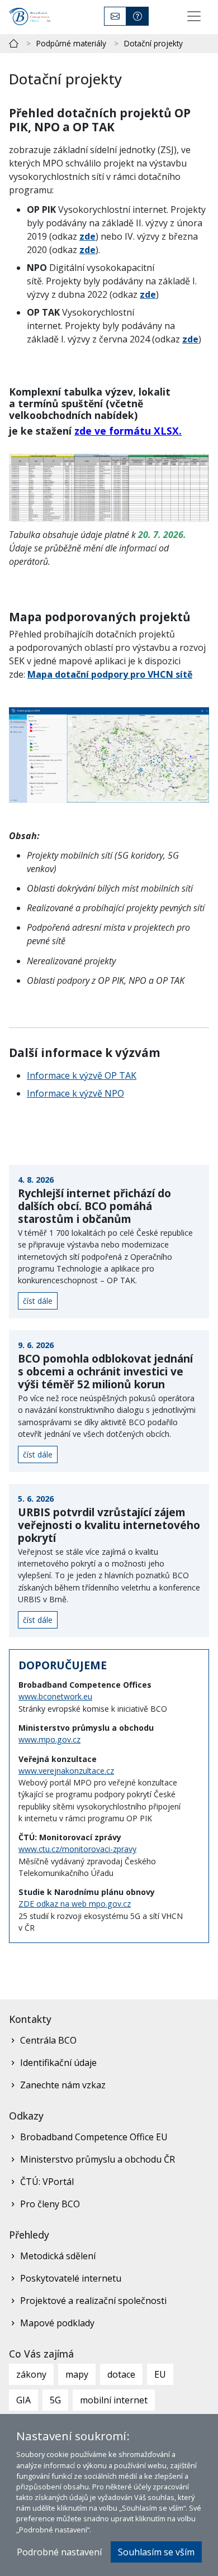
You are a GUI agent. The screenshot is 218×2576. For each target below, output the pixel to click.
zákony (31, 2374)
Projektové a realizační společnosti (93, 2301)
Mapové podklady (57, 2323)
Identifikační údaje (58, 2063)
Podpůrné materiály (71, 43)
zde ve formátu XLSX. (128, 431)
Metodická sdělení (58, 2256)
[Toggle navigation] (194, 16)
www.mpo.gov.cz (49, 1739)
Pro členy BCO (50, 2204)
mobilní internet (114, 2400)
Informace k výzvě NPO (75, 1093)
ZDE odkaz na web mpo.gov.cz (75, 1904)
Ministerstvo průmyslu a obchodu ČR (98, 2159)
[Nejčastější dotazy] (138, 16)
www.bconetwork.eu (55, 1696)
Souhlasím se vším (156, 2552)
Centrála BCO (48, 2040)
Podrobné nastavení (59, 2552)
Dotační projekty (153, 43)
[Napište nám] (115, 16)
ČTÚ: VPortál (47, 2182)
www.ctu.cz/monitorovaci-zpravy (77, 1849)
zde (87, 236)
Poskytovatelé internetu (71, 2278)
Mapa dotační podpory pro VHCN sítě (110, 674)
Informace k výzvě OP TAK (82, 1075)
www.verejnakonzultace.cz (66, 1771)
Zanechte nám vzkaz (63, 2085)
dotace (121, 2374)
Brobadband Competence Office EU (94, 2137)
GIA (23, 2400)
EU (160, 2374)
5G (55, 2400)
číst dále (38, 1301)
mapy (77, 2374)
